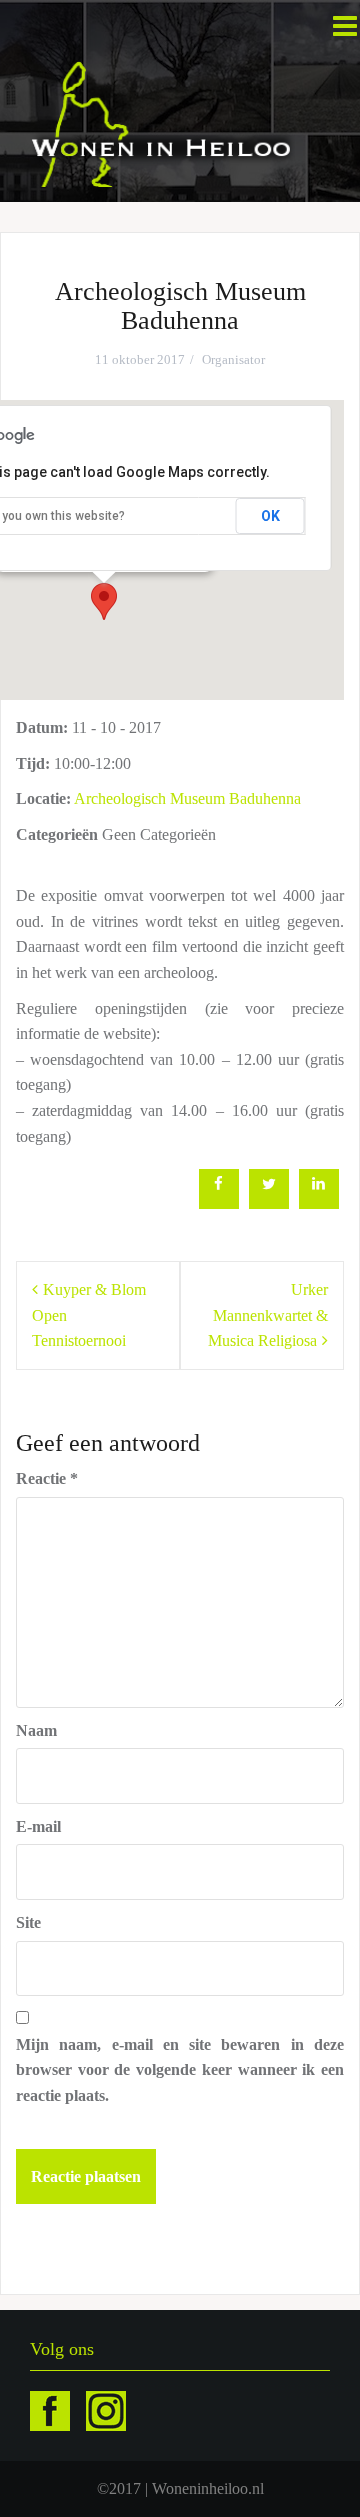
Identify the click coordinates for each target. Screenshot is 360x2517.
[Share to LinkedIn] (319, 1203)
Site (28, 1922)
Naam (36, 1730)
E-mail (38, 1826)
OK (270, 516)
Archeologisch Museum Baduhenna (187, 798)
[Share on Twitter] (269, 1203)
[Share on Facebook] (219, 1203)
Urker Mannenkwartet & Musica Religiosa (268, 1315)
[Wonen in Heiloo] (162, 122)
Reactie (47, 1478)
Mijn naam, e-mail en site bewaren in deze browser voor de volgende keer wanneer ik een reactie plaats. (180, 2070)
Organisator (233, 359)
